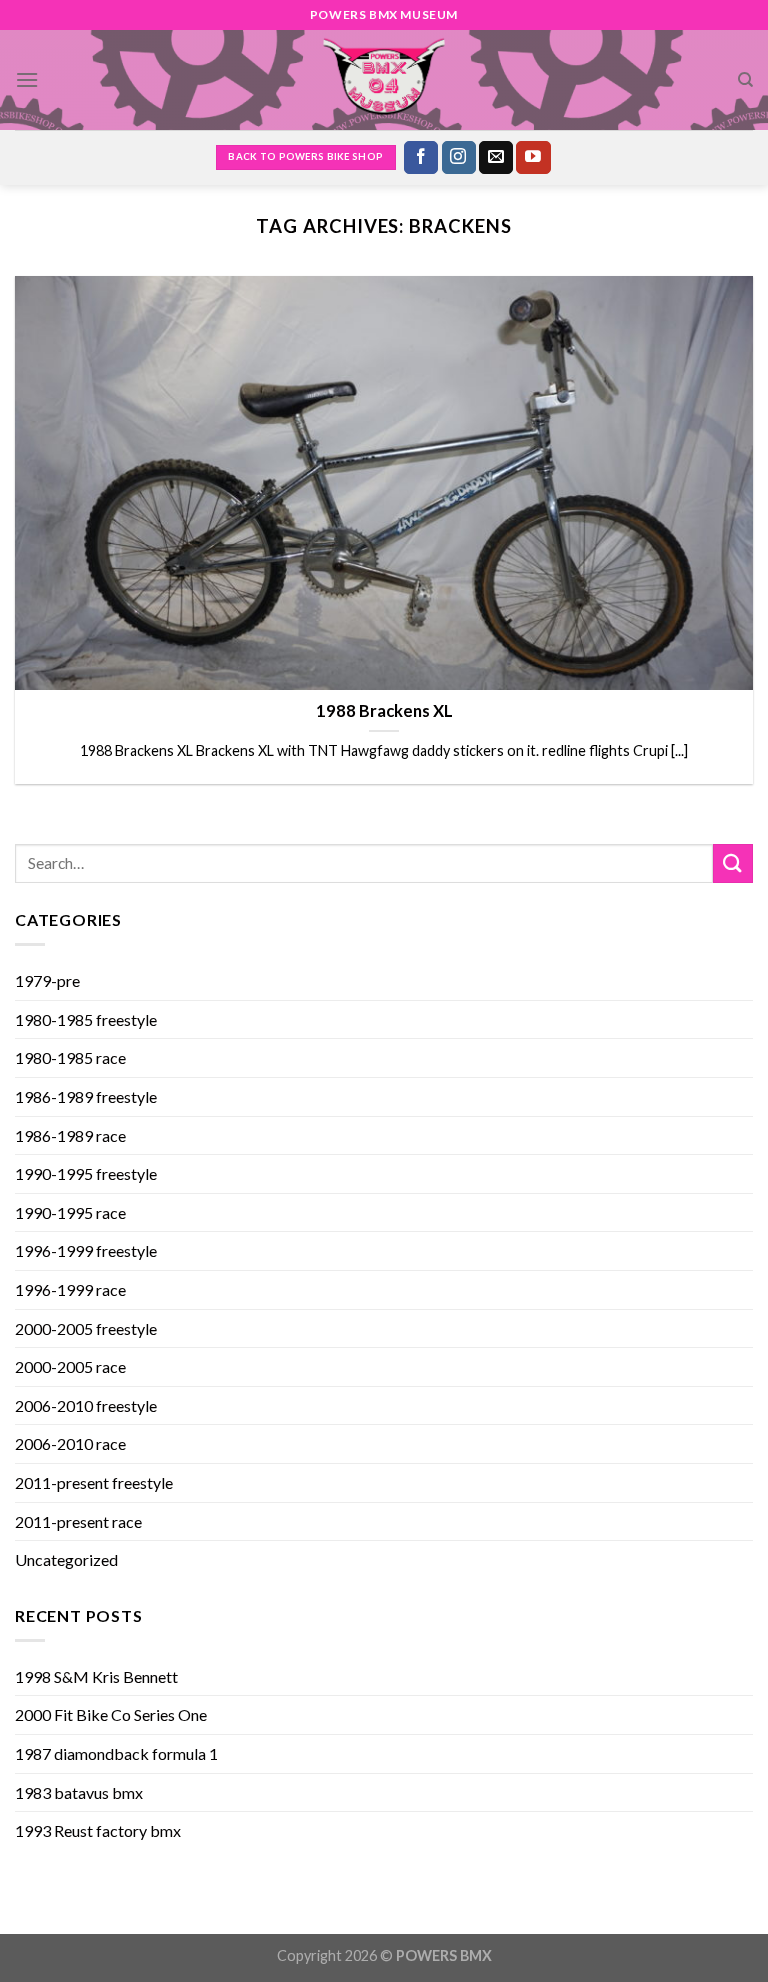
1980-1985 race (70, 1057)
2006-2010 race (70, 1443)
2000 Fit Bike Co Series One (111, 1714)
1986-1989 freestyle (86, 1096)
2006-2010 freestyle (86, 1405)
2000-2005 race (70, 1366)
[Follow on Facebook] (421, 158)
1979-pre (47, 980)
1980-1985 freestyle (86, 1019)
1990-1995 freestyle (86, 1173)
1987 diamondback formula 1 (116, 1753)
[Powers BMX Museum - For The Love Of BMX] (384, 80)
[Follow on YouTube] (533, 158)
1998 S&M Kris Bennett (96, 1676)
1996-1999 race (70, 1289)
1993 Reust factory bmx (98, 1830)
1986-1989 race (70, 1135)
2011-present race (78, 1521)
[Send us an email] (496, 158)
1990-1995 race (70, 1212)
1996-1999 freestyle (86, 1250)
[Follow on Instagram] (459, 158)
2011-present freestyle (94, 1482)
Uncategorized (66, 1559)
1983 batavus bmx (79, 1792)
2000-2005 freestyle (86, 1328)
